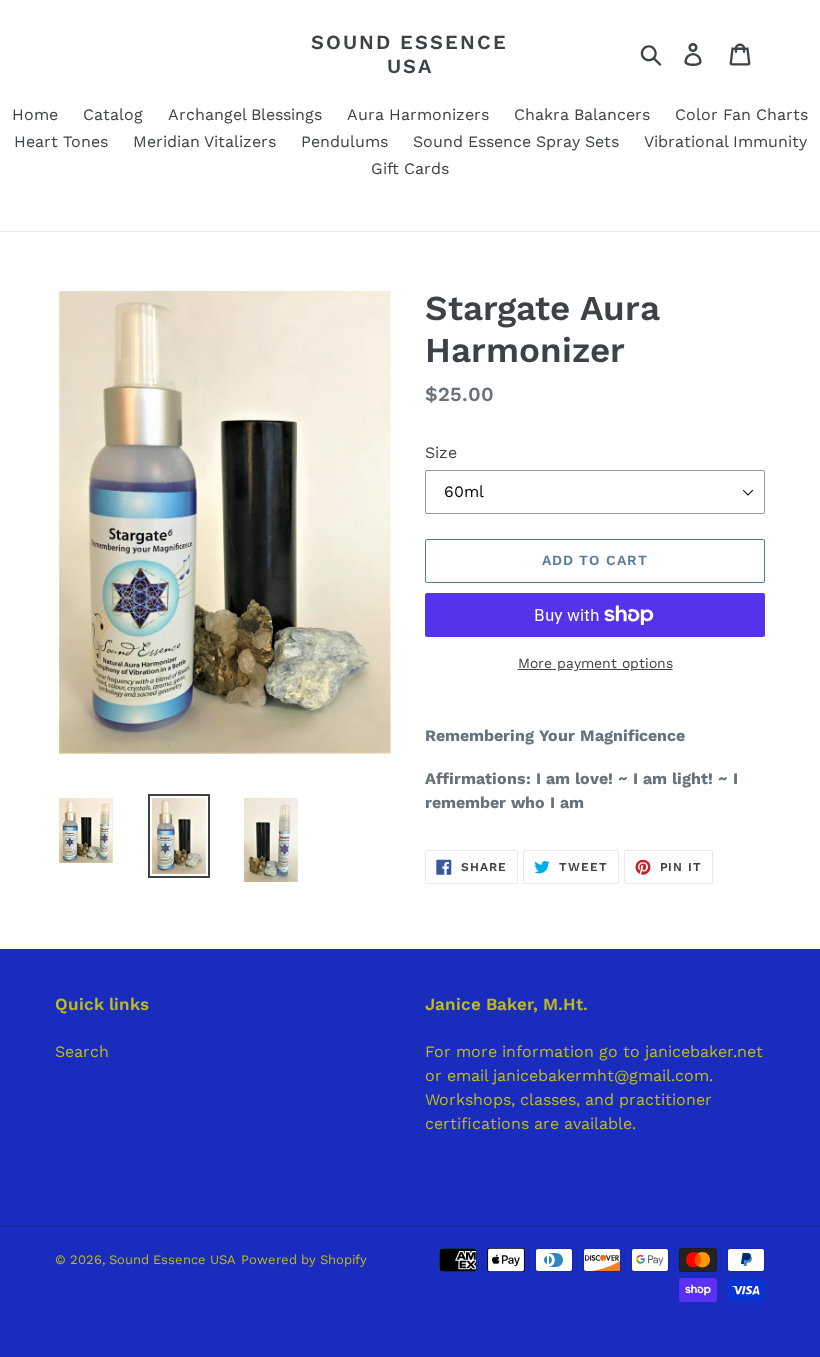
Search (82, 1051)
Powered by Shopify (304, 1259)
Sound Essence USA (409, 54)
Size (441, 452)
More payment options (595, 663)
